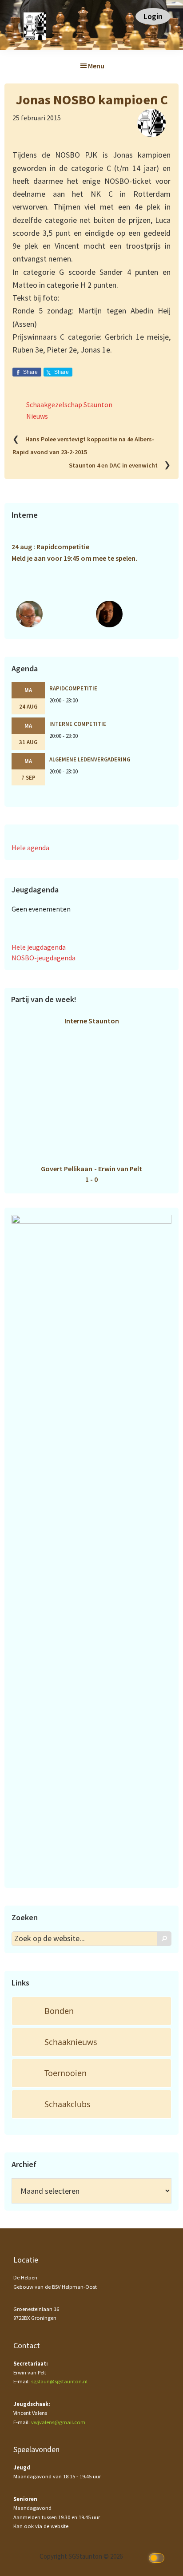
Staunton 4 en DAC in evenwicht (113, 465)
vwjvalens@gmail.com (58, 2422)
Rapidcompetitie (73, 688)
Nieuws (37, 416)
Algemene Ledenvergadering (90, 759)
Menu (96, 66)
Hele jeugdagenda (39, 947)
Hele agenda (30, 848)
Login (153, 16)
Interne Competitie (78, 724)
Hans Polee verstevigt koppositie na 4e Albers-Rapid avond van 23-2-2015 (83, 446)
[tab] (91, 2011)
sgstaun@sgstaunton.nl (59, 2381)
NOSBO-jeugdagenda (44, 958)
